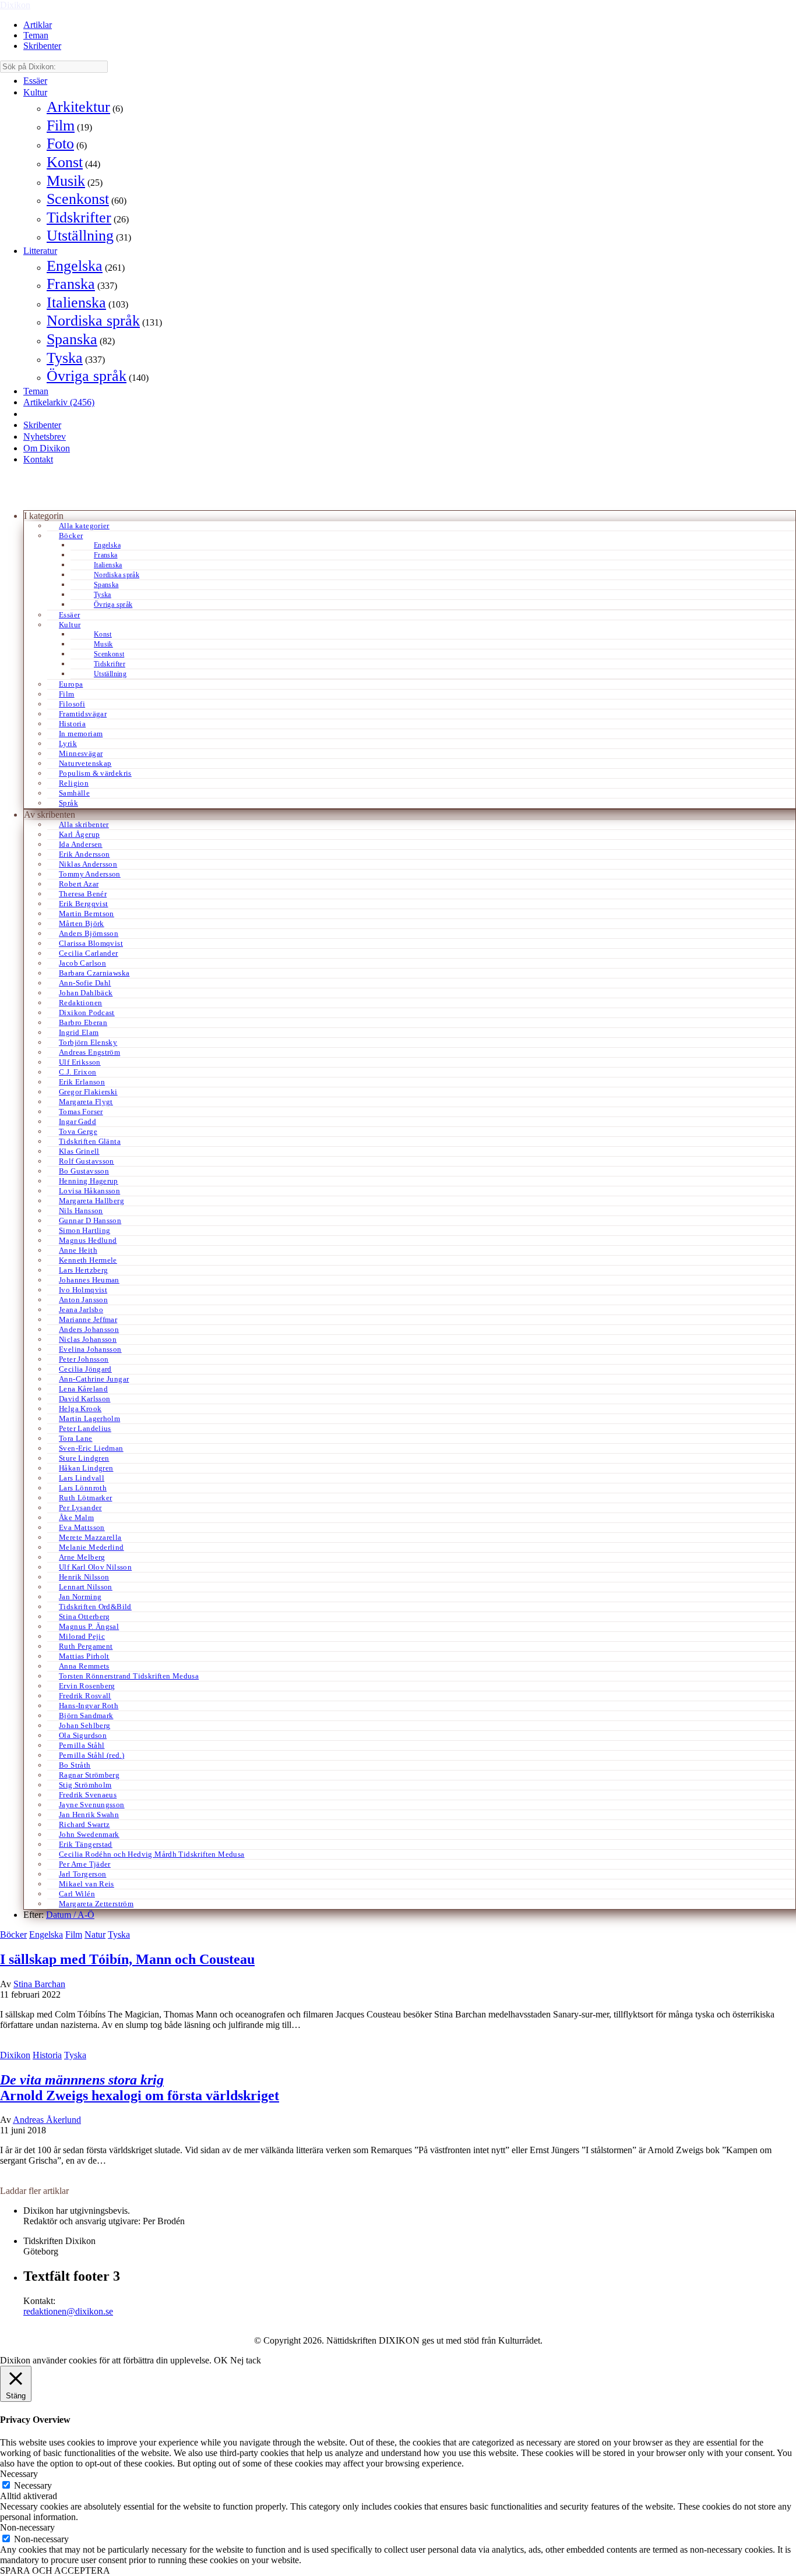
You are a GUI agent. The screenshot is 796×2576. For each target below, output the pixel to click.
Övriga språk (87, 376)
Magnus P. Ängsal (89, 1626)
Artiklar (38, 25)
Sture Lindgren (84, 1458)
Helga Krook (80, 1409)
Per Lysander (80, 1508)
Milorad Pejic (82, 1636)
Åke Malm (76, 1517)
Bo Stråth (75, 1765)
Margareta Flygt (86, 1102)
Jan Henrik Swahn (89, 1814)
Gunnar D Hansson (90, 1220)
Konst (65, 162)
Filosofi (72, 704)
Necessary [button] (19, 2474)
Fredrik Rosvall (85, 1696)
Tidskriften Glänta (90, 1141)
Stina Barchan (39, 1984)
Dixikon (15, 5)
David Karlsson (84, 1399)
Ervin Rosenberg (87, 1686)
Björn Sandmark (86, 1715)
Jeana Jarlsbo (81, 1310)
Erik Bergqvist (83, 904)
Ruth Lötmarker (85, 1498)
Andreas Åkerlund (47, 2120)
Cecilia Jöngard (85, 1369)
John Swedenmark (89, 1834)
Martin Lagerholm (89, 1418)
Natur (95, 1934)
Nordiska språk (93, 321)
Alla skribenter (84, 824)
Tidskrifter (79, 218)
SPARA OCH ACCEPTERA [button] (55, 2570)
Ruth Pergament (86, 1646)
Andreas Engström (89, 1052)
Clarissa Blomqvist (91, 943)
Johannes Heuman (89, 1280)
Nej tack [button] (246, 2360)
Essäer (35, 81)
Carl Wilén (77, 1894)
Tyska (65, 358)
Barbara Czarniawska (94, 973)
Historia (72, 724)
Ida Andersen (81, 844)
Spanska (72, 339)
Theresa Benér (83, 894)
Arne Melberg (82, 1557)
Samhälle (74, 793)
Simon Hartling (84, 1230)
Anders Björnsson (89, 933)
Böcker (71, 536)
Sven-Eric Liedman (91, 1448)
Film (61, 126)
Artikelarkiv (59, 402)
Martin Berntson (87, 914)
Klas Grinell (79, 1151)
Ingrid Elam (79, 1032)
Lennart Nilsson (86, 1587)
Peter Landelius (85, 1428)
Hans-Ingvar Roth (89, 1706)
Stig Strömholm (85, 1785)
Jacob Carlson (82, 963)
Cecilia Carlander (89, 953)
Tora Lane (76, 1438)
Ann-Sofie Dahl (85, 983)
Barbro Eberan (83, 1022)
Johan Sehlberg (84, 1725)
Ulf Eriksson (80, 1062)
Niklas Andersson (88, 864)
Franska (71, 284)
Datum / (62, 1915)
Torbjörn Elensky (88, 1042)
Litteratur (40, 251)
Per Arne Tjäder (85, 1864)
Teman (36, 35)
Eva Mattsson (82, 1527)
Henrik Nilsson (84, 1577)
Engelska (75, 266)
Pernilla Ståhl (82, 1745)
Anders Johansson (89, 1329)
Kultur (35, 92)
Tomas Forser (81, 1112)
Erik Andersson (84, 854)
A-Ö (86, 1915)
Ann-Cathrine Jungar (94, 1379)
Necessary (33, 2485)
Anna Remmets (84, 1666)
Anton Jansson (83, 1300)
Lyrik (68, 743)
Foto (60, 144)
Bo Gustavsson (84, 1171)
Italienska (76, 303)
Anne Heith (78, 1250)
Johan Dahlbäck (86, 993)
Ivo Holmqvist (83, 1290)
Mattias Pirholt (84, 1656)
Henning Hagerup (89, 1181)
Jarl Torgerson (82, 1874)
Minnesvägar (81, 753)
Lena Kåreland (83, 1389)
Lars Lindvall (82, 1478)
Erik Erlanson (82, 1082)
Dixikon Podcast (87, 1013)
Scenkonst (78, 199)
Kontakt (38, 459)
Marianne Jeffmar (88, 1319)
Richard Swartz (84, 1824)
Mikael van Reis (87, 1884)
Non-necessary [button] (27, 2527)
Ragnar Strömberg (89, 1775)
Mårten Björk (82, 923)
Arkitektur (78, 107)
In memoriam (81, 734)
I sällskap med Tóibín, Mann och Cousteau (127, 1959)
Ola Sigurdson (83, 1735)
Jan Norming (80, 1597)
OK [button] (221, 2360)
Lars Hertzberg (83, 1270)
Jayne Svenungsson (92, 1805)
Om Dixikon (47, 448)
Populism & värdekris (95, 773)
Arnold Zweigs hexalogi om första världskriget (140, 2088)
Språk (68, 803)
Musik (66, 181)
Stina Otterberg (84, 1616)
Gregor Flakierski (88, 1092)
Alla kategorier (84, 526)
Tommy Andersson (90, 874)
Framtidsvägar (83, 714)
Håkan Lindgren (86, 1468)
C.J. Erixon (78, 1072)
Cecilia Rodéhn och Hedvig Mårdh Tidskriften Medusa (152, 1854)
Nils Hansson (81, 1211)
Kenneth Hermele (88, 1260)
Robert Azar (79, 884)
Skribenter (42, 46)
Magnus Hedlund (88, 1240)
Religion (74, 783)
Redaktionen (80, 1003)
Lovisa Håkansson (89, 1191)
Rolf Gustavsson (87, 1161)
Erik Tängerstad (86, 1844)
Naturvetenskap (85, 763)
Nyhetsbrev (45, 437)
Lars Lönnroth (83, 1488)
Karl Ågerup (79, 834)
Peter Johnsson (84, 1359)
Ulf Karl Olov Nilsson (95, 1567)
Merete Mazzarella (90, 1537)
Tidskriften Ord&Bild (95, 1607)
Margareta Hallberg (91, 1201)
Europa (71, 684)
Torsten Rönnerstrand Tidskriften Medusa (129, 1676)
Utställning (80, 236)
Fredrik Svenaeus (88, 1795)
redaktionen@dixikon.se (68, 2311)
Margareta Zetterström (96, 1904)
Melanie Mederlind (91, 1547)
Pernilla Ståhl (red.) (91, 1755)
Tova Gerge (78, 1131)
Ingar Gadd (78, 1121)
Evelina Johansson (90, 1349)
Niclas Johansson (88, 1339)
